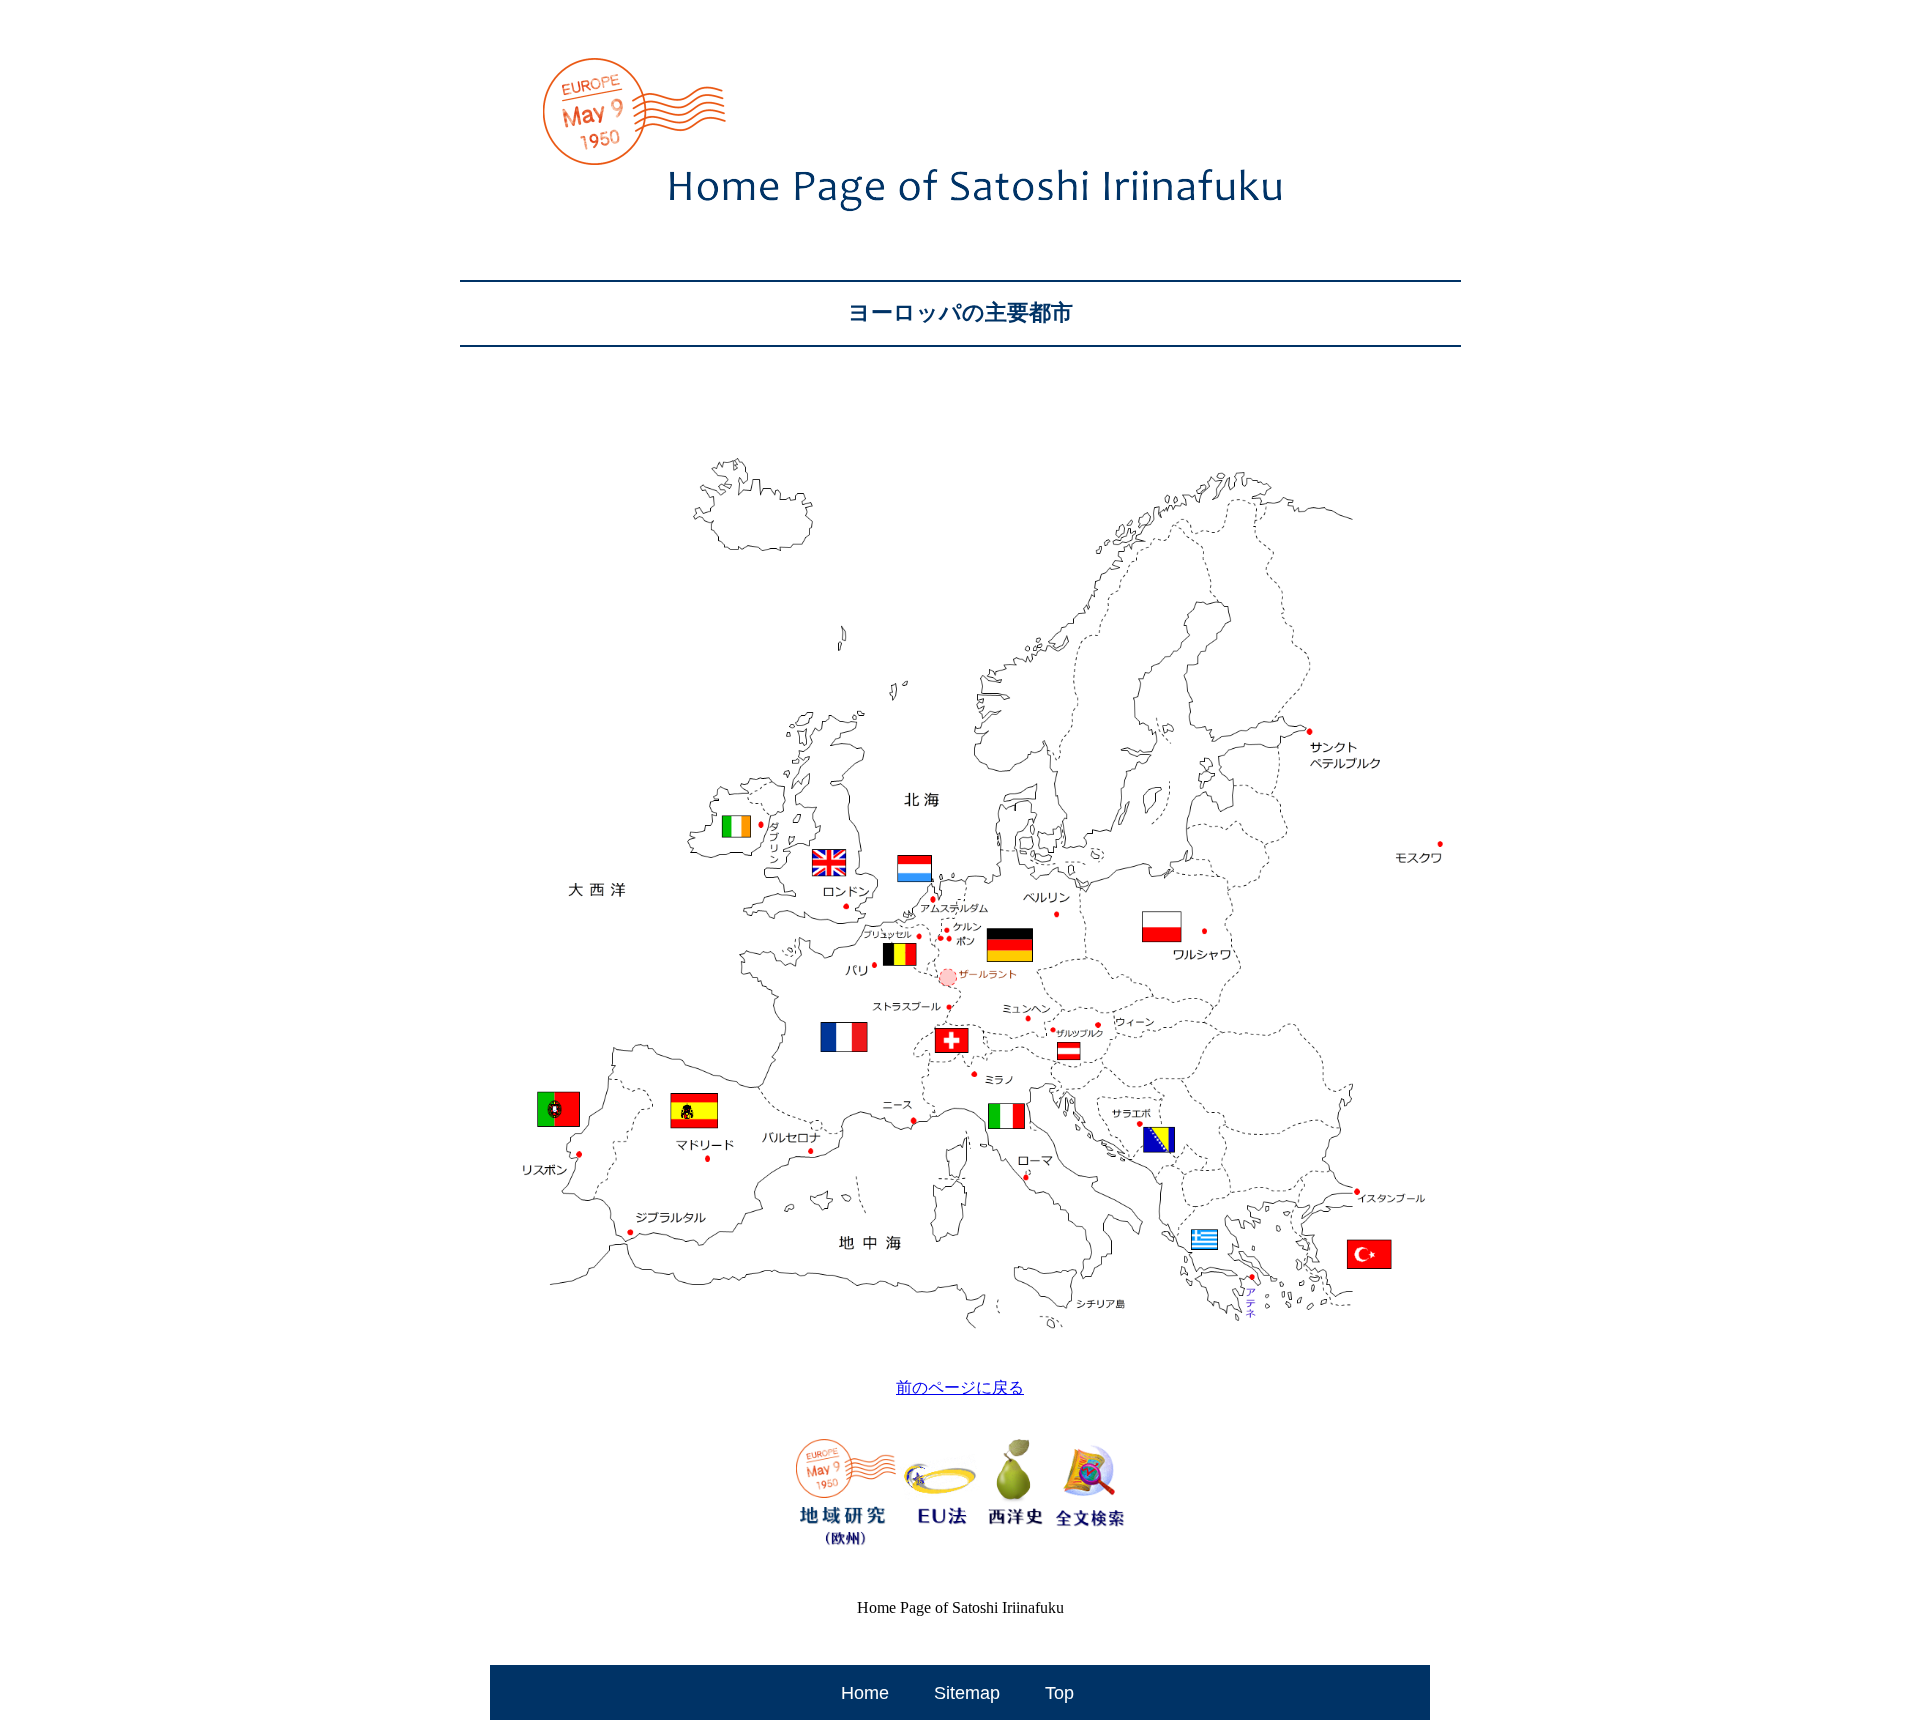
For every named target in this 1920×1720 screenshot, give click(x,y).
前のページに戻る (960, 1387)
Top (1059, 1693)
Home (865, 1693)
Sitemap (967, 1693)
